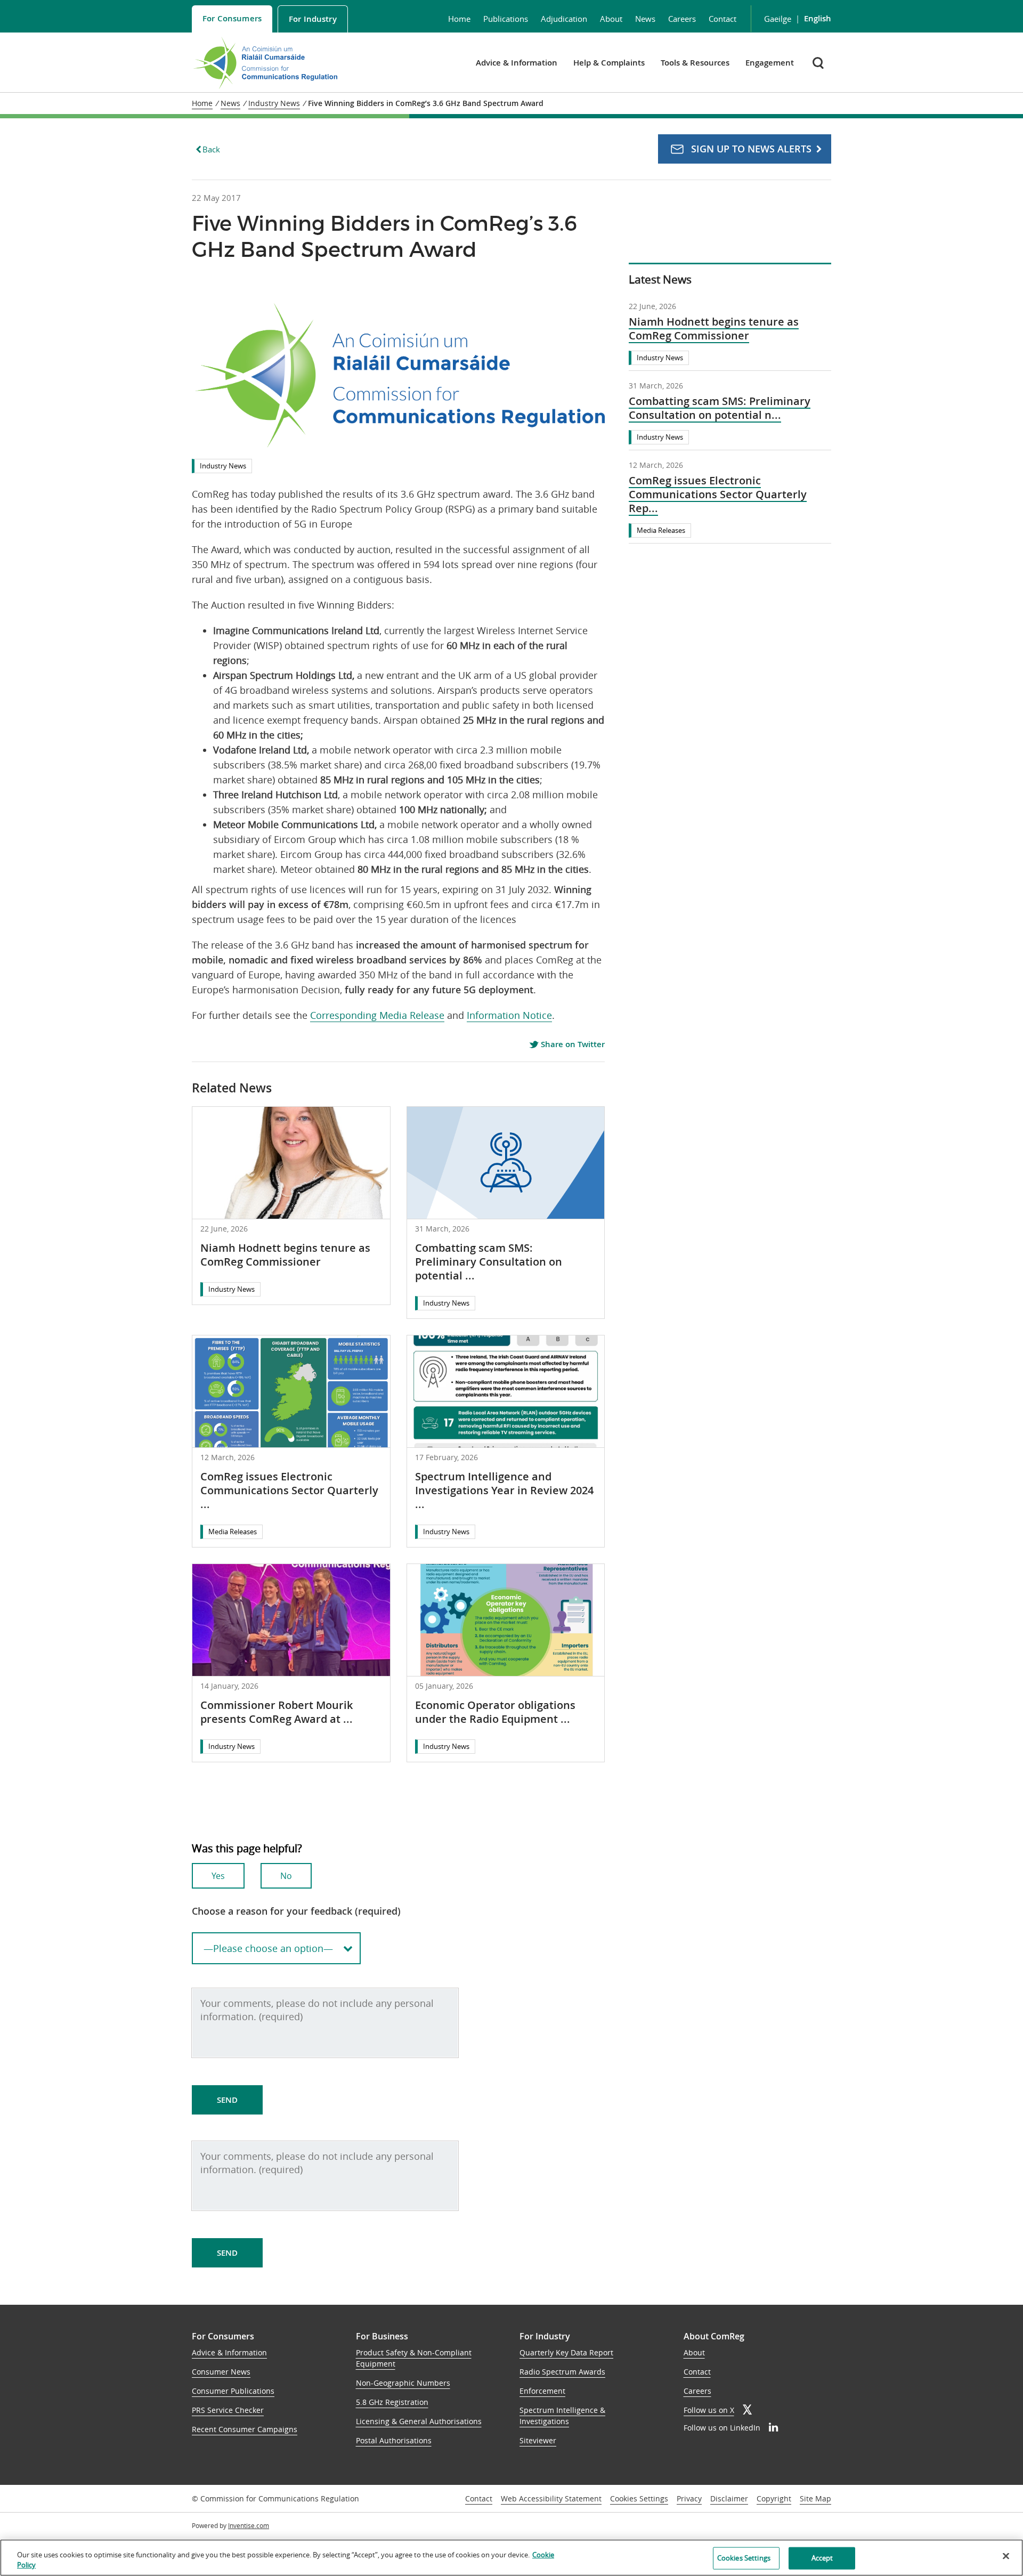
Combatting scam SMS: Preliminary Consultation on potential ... (489, 1262)
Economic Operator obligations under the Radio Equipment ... (495, 1712)
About (611, 19)
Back (211, 149)
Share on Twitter (572, 1044)
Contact (722, 19)
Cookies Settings (639, 2499)
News (645, 19)
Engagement (770, 63)
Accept (822, 2558)
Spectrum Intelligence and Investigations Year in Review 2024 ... (504, 1490)
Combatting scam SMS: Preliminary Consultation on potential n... (720, 408)
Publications (506, 19)
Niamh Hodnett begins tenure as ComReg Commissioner (285, 1255)
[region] (511, 2558)
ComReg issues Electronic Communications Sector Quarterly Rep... (718, 495)
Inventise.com (249, 2525)
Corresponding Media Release (377, 1015)
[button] (819, 63)
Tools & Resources (695, 63)
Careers (682, 19)
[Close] (1006, 2556)
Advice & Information (517, 63)
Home (459, 19)
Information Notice (509, 1015)
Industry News (223, 466)
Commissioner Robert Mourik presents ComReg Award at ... (277, 1712)
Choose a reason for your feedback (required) (296, 1911)
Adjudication (564, 19)
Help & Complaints (609, 63)
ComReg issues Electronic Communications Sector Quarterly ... (289, 1490)
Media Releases (233, 1532)
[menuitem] (232, 19)
